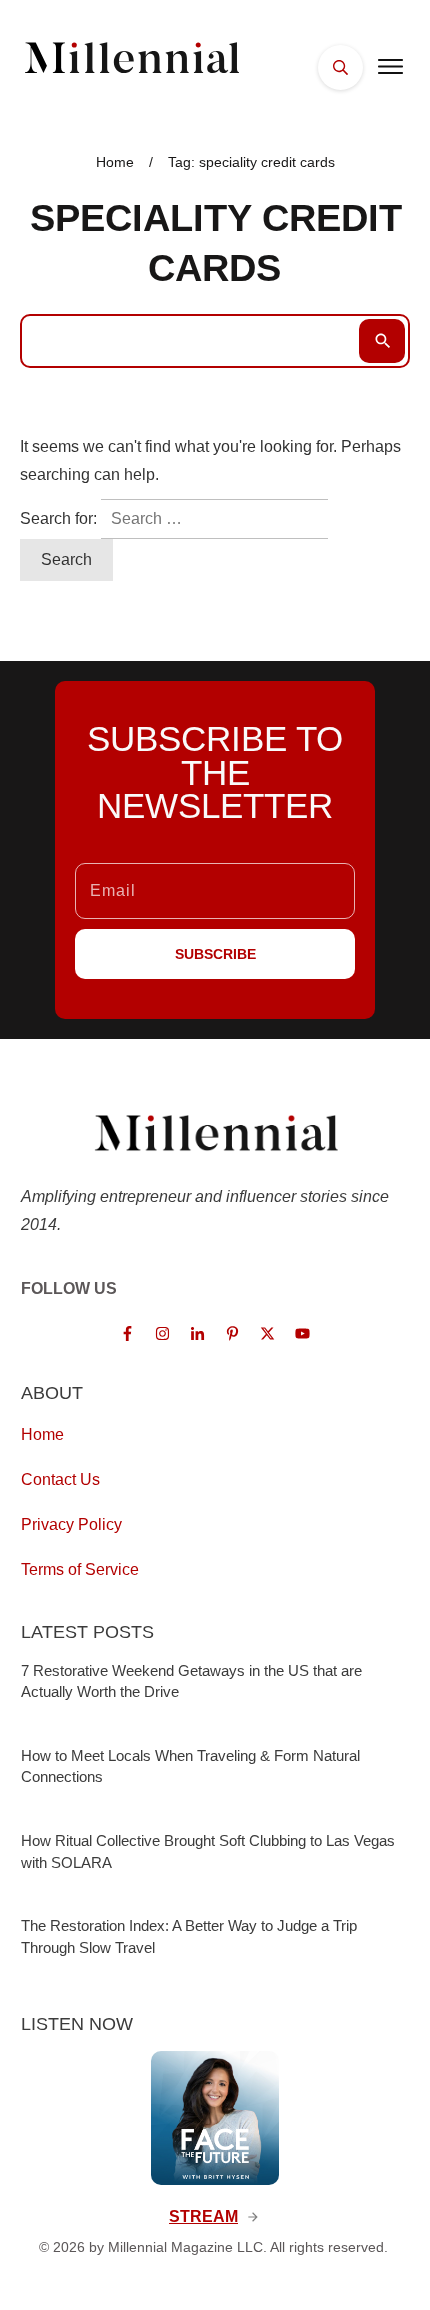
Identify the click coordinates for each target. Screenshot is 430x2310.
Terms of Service (80, 1569)
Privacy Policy (71, 1524)
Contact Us (60, 1479)
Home (42, 1434)
